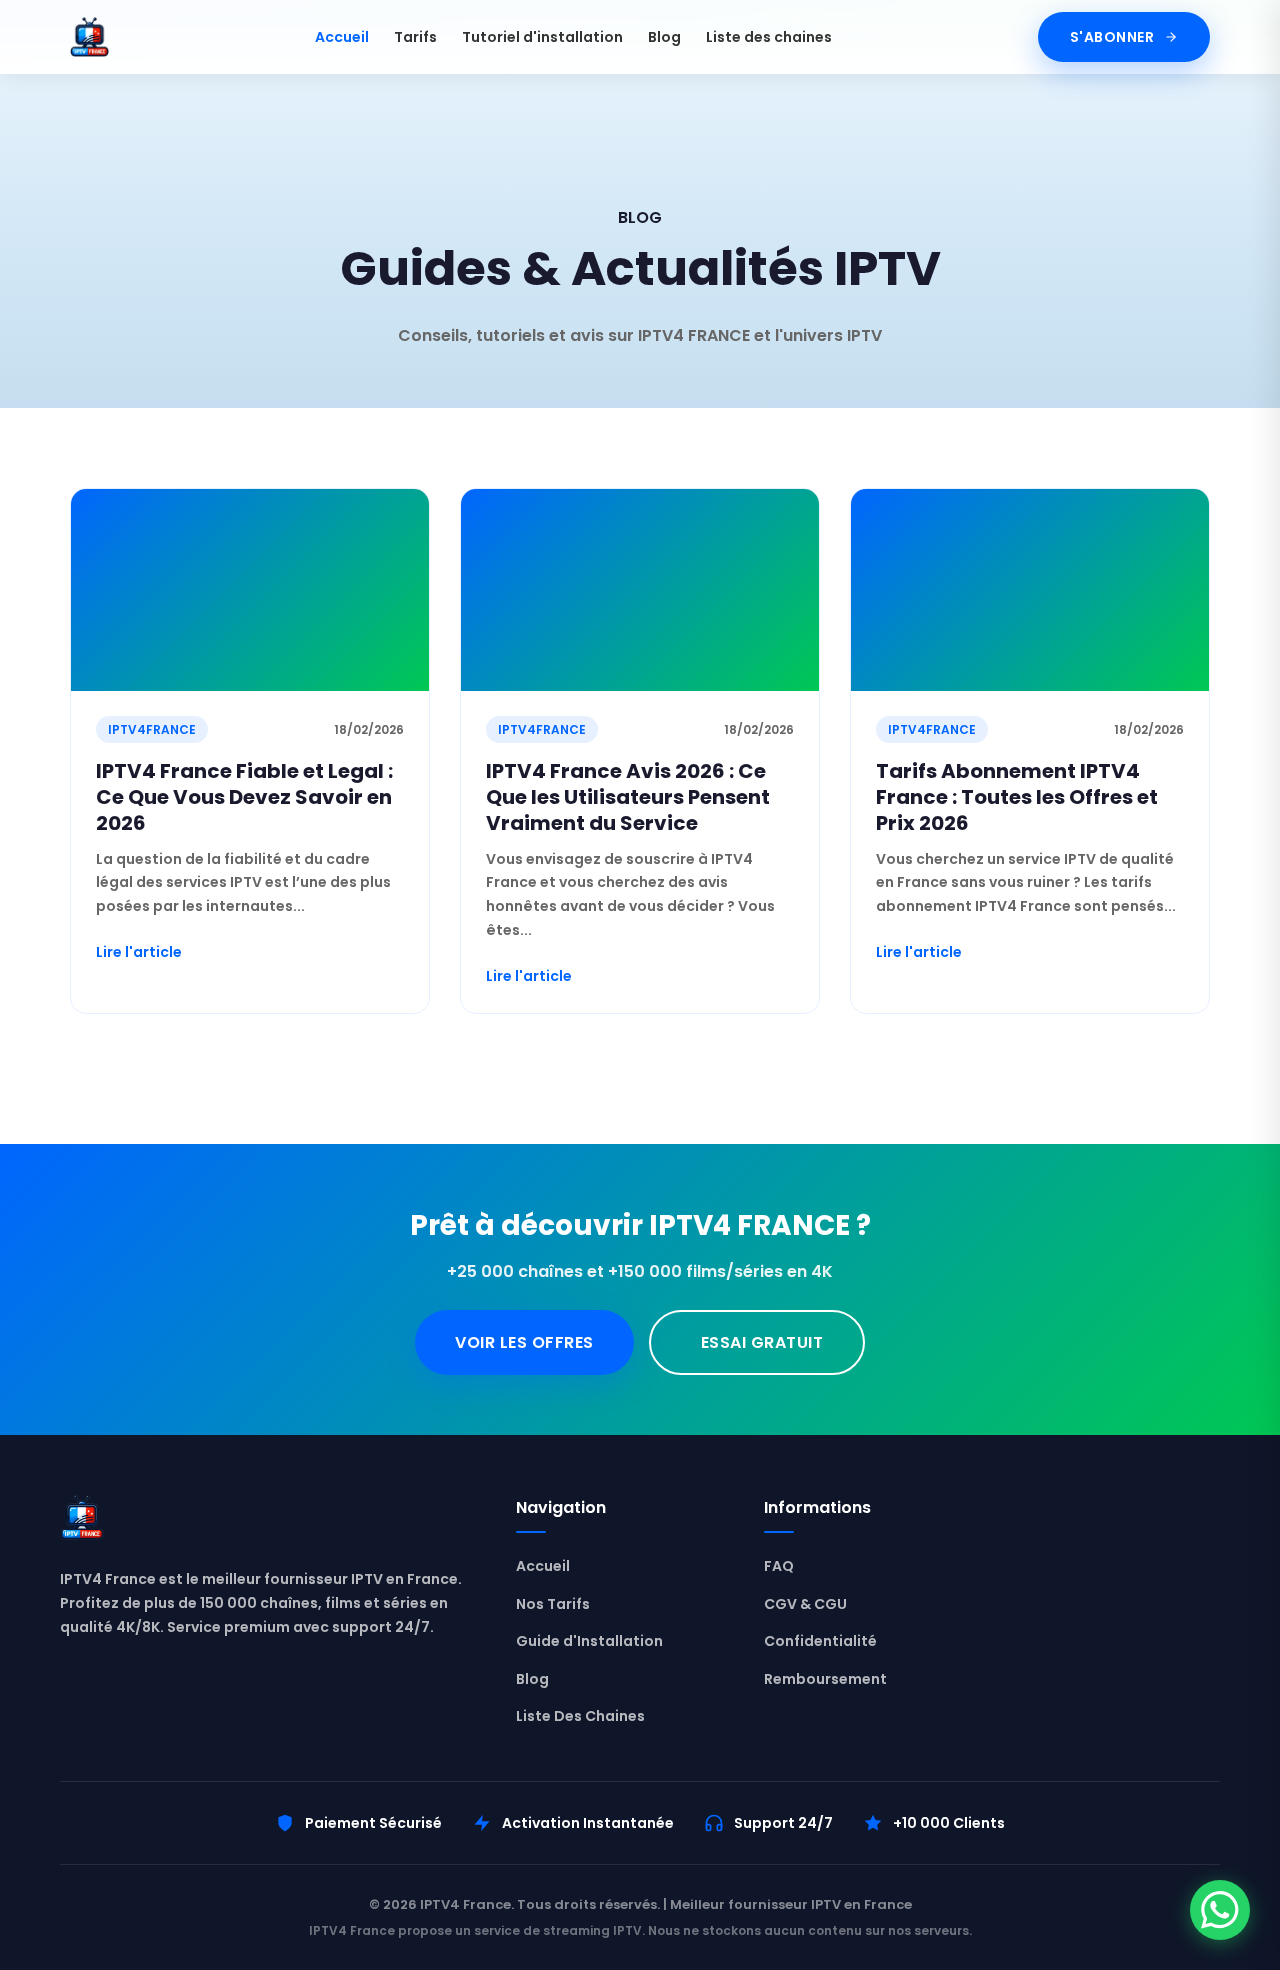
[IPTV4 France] (268, 1521)
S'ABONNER (1112, 37)
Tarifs (415, 37)
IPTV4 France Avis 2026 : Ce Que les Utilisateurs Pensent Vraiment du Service (628, 797)
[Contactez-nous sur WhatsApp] (1220, 1910)
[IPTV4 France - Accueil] (89, 37)
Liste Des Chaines (580, 1716)
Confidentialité (820, 1641)
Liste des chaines (769, 37)
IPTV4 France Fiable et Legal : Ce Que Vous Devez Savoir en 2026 (244, 797)
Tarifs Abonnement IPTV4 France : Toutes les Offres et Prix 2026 (1017, 797)
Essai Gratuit (762, 1342)
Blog (664, 37)
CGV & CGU (805, 1604)
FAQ (779, 1566)
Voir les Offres (524, 1342)
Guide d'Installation (589, 1641)
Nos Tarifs (553, 1604)
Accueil (342, 37)
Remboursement (825, 1679)
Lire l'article (139, 952)
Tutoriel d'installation (542, 37)
